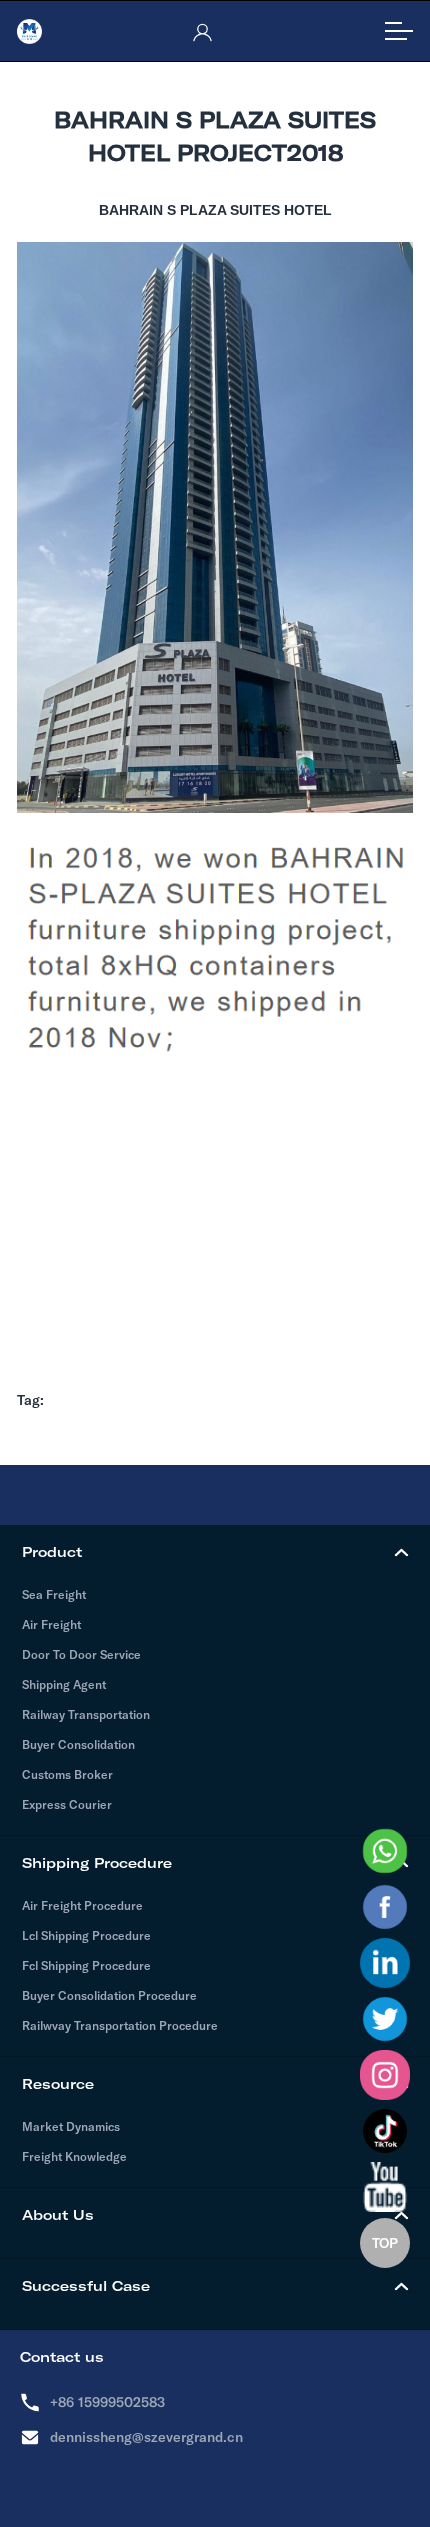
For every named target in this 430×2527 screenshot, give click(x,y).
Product (52, 1552)
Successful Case (86, 2286)
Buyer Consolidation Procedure (109, 1995)
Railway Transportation (86, 1714)
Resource (58, 2084)
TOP (385, 2243)
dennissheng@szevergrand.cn (146, 2437)
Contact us (62, 2357)
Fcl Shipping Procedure (86, 1965)
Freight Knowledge (74, 2156)
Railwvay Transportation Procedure (120, 2025)
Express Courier (67, 1804)
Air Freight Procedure (82, 1905)
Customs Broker (67, 1774)
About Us (58, 2215)
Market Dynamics (71, 2126)
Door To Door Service (81, 1654)
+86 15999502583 (107, 2402)
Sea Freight (54, 1594)
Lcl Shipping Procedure (86, 1935)
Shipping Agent (64, 1684)
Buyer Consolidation (78, 1744)
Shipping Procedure (97, 1863)
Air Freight (51, 1624)
